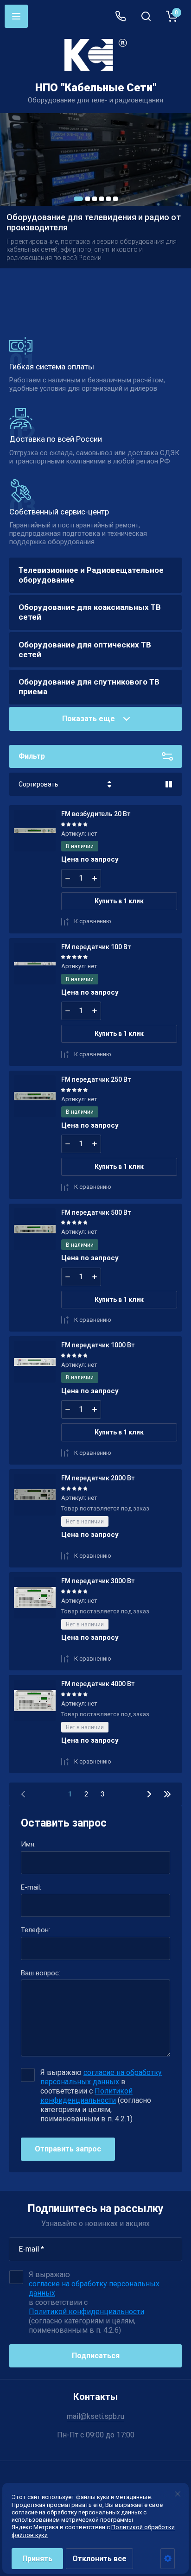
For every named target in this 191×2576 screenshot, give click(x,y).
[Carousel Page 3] (95, 199)
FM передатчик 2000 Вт (98, 1478)
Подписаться (96, 2356)
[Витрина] (169, 784)
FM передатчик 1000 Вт (98, 1345)
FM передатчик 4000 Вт (98, 1684)
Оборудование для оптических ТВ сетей (85, 650)
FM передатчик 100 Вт (96, 947)
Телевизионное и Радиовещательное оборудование (91, 575)
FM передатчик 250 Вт (96, 1079)
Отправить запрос (68, 2149)
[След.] (149, 1794)
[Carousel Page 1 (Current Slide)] (78, 199)
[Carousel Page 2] (88, 199)
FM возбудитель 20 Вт (96, 814)
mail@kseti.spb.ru (95, 2416)
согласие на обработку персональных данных (101, 2077)
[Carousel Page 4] (102, 199)
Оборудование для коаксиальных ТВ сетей (90, 612)
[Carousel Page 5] (108, 199)
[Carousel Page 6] (115, 199)
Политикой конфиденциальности (86, 2096)
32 (167, 1794)
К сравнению (93, 921)
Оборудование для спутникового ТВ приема (89, 687)
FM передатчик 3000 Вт (98, 1581)
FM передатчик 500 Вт (96, 1212)
